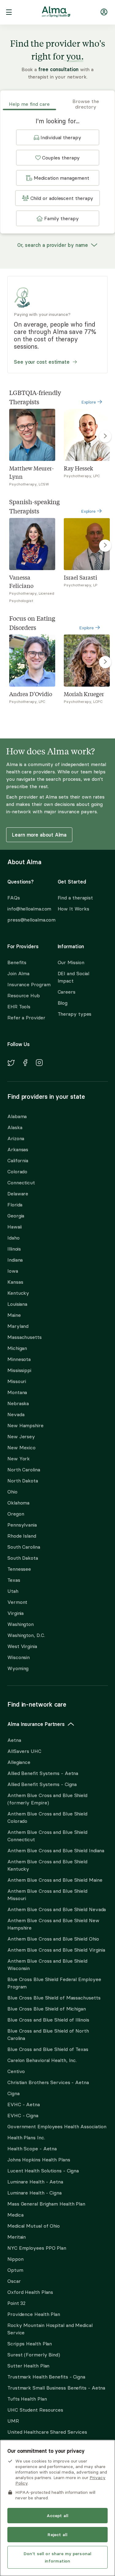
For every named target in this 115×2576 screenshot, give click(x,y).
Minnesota (19, 1359)
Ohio (12, 1492)
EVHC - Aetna (24, 2104)
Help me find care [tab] (29, 104)
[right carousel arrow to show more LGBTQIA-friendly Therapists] (105, 436)
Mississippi (19, 1370)
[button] (58, 137)
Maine (14, 1315)
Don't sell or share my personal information (57, 2557)
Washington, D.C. (26, 1635)
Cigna (13, 2093)
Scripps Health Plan (30, 2344)
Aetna (14, 1740)
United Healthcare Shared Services (47, 2432)
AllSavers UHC (24, 1751)
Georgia (16, 1216)
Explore (89, 402)
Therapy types (75, 1014)
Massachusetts (25, 1337)
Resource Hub (24, 995)
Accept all (57, 2516)
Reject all (57, 2535)
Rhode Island (22, 1536)
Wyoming (18, 1668)
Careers (67, 992)
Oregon (16, 1514)
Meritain (17, 2237)
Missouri (17, 1381)
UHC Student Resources (35, 2410)
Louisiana (17, 1304)
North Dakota (23, 1481)
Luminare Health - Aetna (35, 2182)
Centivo (16, 2071)
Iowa (13, 1271)
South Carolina (24, 1547)
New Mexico (21, 1447)
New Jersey (21, 1436)
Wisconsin (19, 1657)
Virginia (15, 1613)
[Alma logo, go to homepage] (56, 13)
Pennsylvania (22, 1525)
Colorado (17, 1171)
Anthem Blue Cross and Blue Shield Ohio (53, 1939)
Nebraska (18, 1403)
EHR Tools (19, 1006)
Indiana (15, 1260)
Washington (21, 1624)
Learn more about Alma (39, 835)
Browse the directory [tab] (86, 104)
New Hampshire (25, 1425)
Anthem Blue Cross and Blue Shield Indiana (56, 1850)
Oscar (14, 2281)
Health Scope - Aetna (32, 2149)
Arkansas (18, 1149)
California (18, 1160)
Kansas (15, 1282)
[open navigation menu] (9, 13)
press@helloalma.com (27, 920)
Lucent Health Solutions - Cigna (43, 2171)
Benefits (17, 962)
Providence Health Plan (34, 2314)
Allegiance (19, 1762)
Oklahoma (18, 1503)
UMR (13, 2421)
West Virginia (22, 1646)
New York (19, 1459)
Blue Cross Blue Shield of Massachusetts (54, 1998)
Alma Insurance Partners (36, 1724)
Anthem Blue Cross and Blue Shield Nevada (57, 1909)
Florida (15, 1205)
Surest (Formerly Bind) (34, 2355)
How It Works (73, 909)
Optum (15, 2270)
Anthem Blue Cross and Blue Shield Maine (55, 1880)
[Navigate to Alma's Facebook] (25, 1064)
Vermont (17, 1602)
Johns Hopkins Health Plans (39, 2160)
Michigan (17, 1348)
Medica (15, 2215)
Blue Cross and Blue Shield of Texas (48, 2049)
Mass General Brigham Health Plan (46, 2204)
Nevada (16, 1414)
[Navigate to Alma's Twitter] (11, 1064)
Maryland (18, 1326)
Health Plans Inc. (26, 2137)
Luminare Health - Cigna (34, 2193)
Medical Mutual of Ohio (34, 2226)
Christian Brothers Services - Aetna (48, 2082)
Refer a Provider (26, 1018)
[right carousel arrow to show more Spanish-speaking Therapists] (105, 546)
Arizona (16, 1138)
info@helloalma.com (27, 909)
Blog (63, 1003)
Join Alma (18, 973)
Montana (17, 1392)
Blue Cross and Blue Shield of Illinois (48, 2020)
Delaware (18, 1194)
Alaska (15, 1127)
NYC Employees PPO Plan (37, 2248)
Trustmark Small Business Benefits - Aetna (56, 2388)
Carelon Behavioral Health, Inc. (42, 2060)
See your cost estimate (42, 362)
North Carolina (24, 1470)
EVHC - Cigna (23, 2115)
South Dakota (23, 1558)
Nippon (15, 2259)
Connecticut (21, 1183)
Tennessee (19, 1569)
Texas (14, 1580)
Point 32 (16, 2303)
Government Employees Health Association (57, 2126)
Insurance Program (29, 984)
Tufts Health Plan (27, 2399)
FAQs (14, 898)
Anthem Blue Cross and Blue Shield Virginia (56, 1950)
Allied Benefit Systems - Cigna (42, 1784)
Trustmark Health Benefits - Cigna (46, 2377)
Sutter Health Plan (28, 2366)
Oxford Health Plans (30, 2292)
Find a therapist (75, 898)
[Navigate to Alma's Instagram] (39, 1064)
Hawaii (14, 1227)
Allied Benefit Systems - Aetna (43, 1773)
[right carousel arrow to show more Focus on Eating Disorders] (105, 662)
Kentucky (18, 1293)
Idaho (13, 1238)
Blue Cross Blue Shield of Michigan (47, 2009)
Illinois (14, 1249)
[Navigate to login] (104, 13)
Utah (13, 1591)
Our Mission (71, 962)
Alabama (17, 1116)
